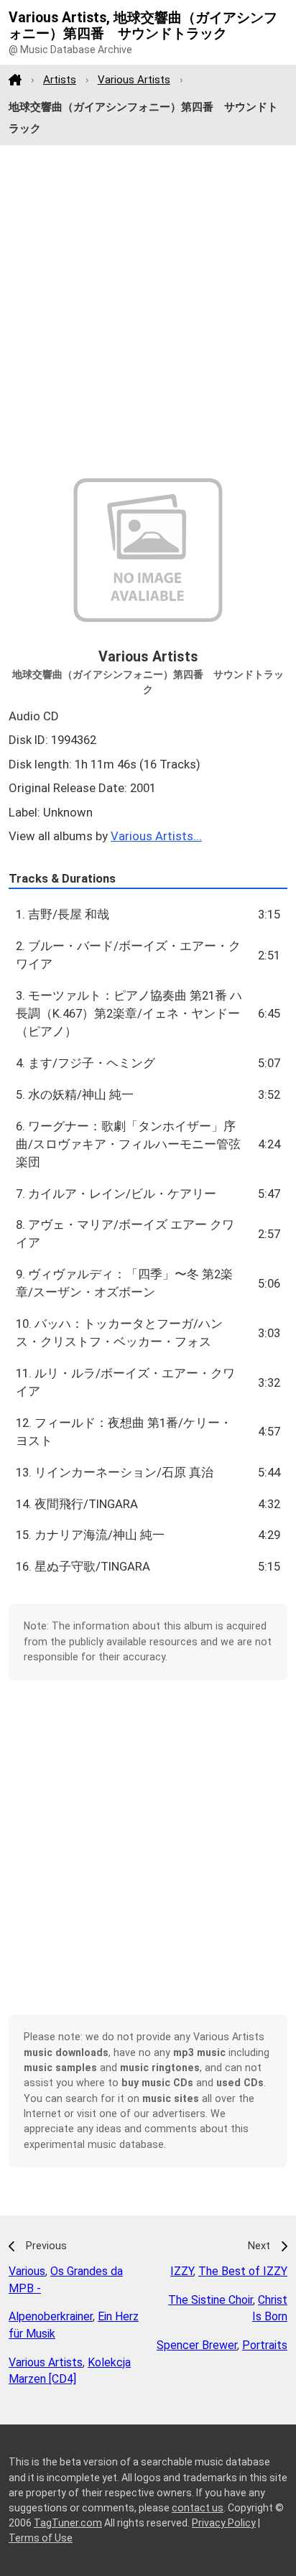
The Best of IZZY (243, 2271)
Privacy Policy (224, 2523)
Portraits (265, 2345)
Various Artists (134, 80)
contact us (198, 2508)
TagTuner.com (68, 2523)
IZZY (182, 2271)
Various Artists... (156, 836)
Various (27, 2271)
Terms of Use (41, 2538)
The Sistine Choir (211, 2300)
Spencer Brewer (197, 2345)
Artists (60, 80)
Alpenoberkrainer (51, 2316)
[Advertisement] (148, 312)
